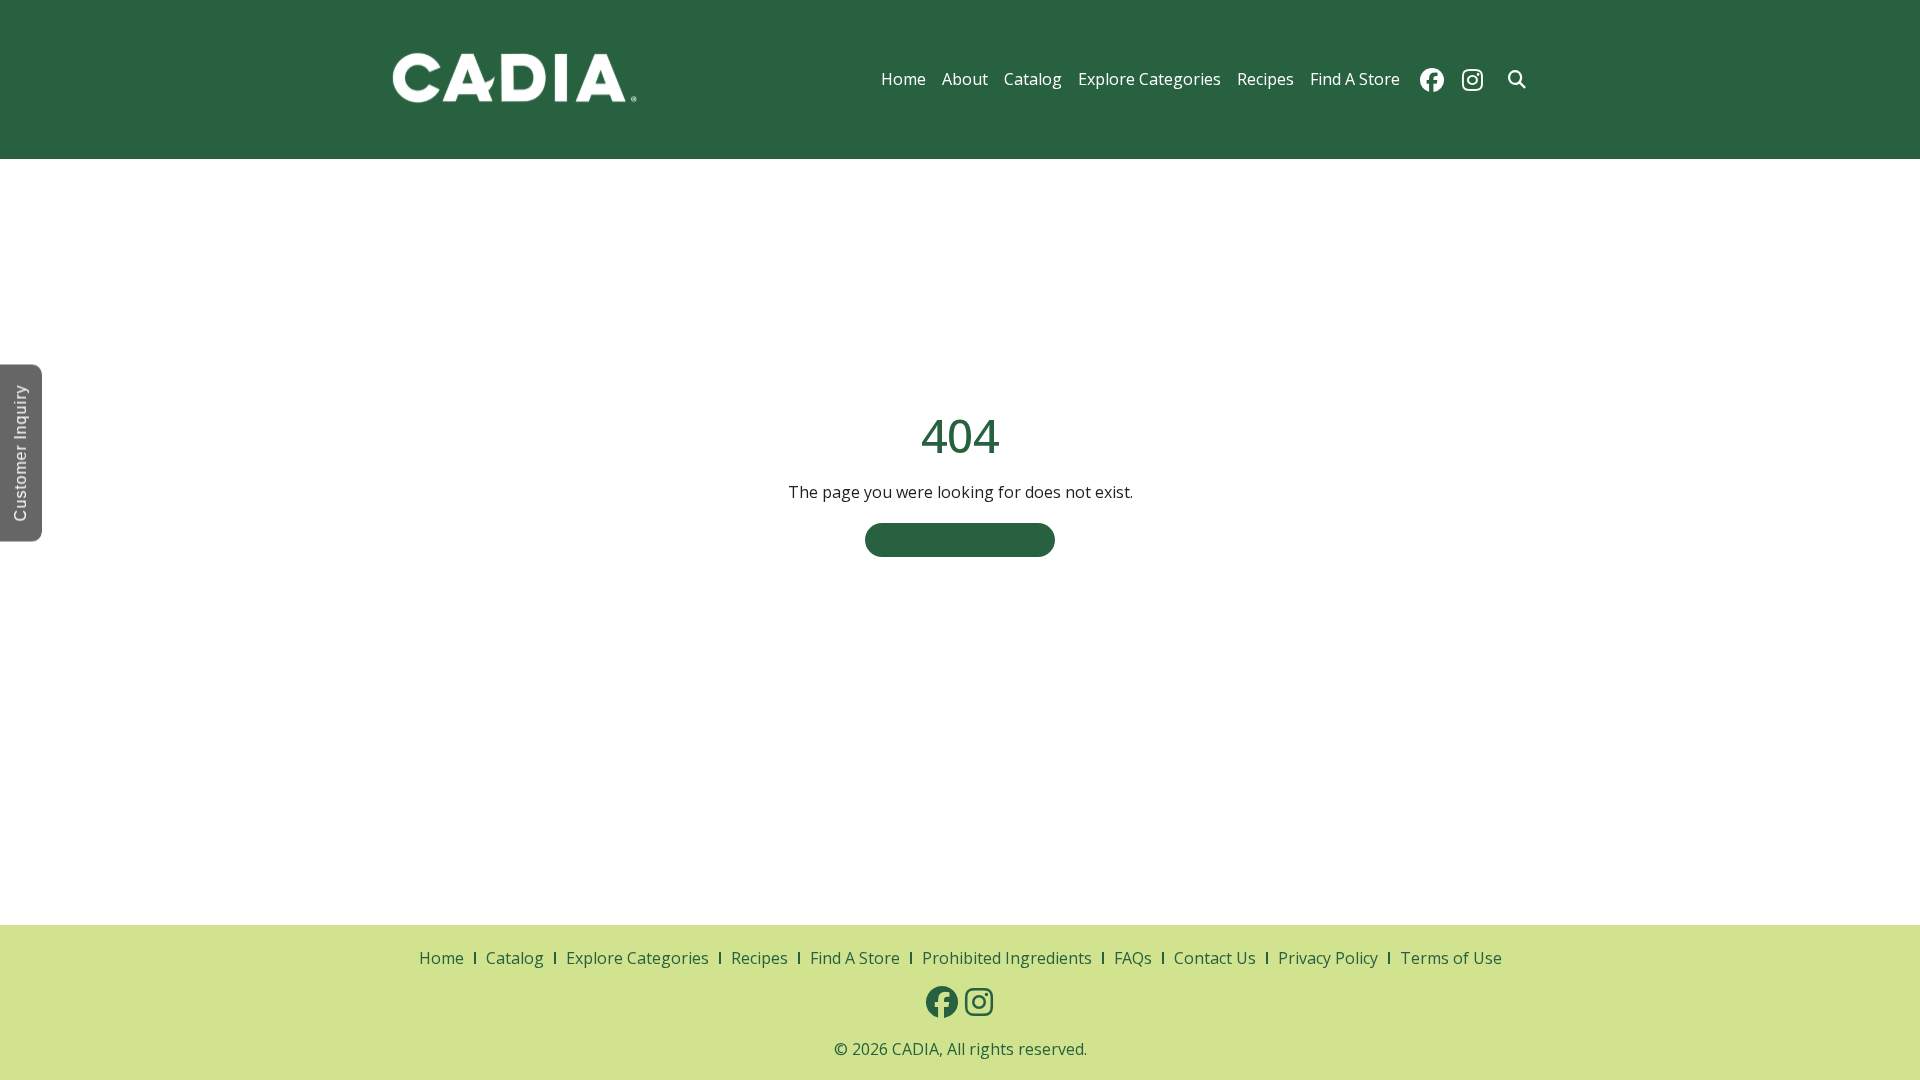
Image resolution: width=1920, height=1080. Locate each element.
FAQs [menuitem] (1133, 958)
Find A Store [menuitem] (1355, 79)
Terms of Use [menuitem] (1451, 958)
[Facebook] (1432, 80)
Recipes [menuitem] (1265, 79)
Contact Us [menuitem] (1215, 958)
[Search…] (1517, 80)
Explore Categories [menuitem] (1149, 79)
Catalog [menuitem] (1033, 79)
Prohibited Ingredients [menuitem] (1007, 958)
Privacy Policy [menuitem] (1328, 958)
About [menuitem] (965, 79)
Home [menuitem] (903, 79)
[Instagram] (1472, 80)
